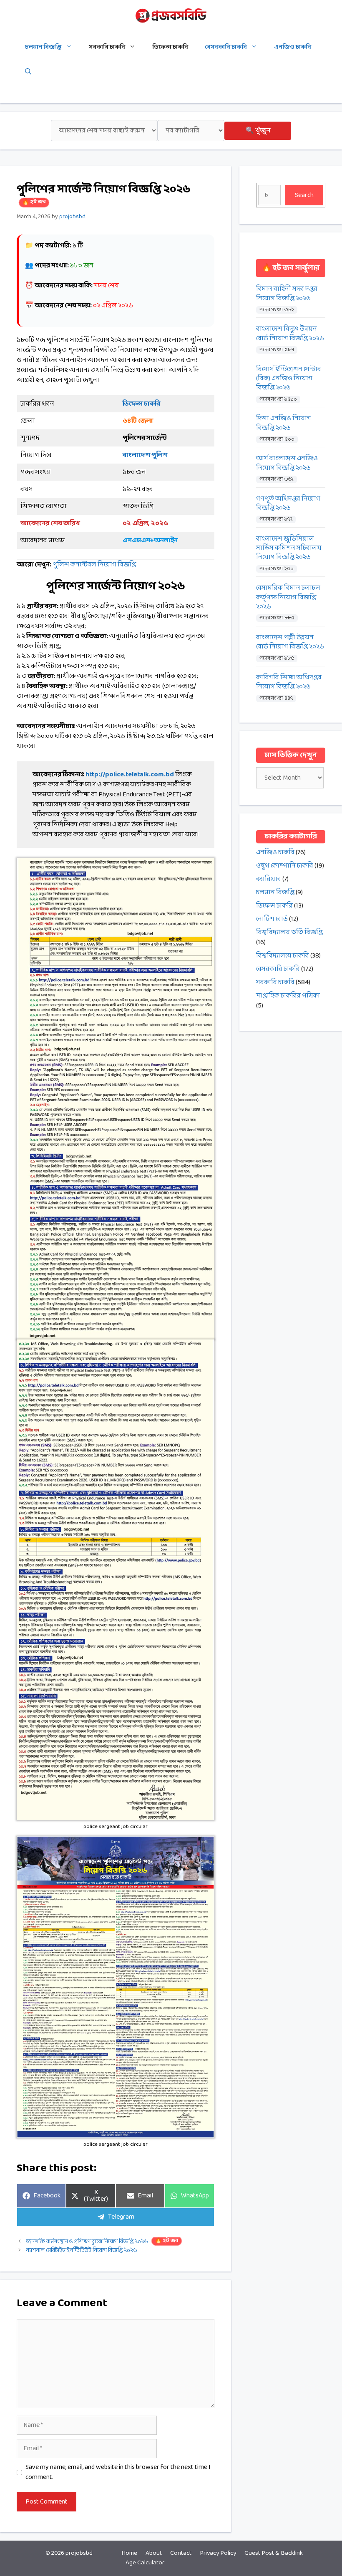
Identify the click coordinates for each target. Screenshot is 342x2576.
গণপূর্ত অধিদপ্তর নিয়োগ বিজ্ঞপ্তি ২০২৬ (288, 504)
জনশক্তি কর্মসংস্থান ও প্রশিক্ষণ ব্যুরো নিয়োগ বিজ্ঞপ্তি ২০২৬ (102, 2242)
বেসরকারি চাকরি (226, 47)
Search (304, 195)
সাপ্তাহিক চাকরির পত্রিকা (288, 996)
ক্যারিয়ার (269, 879)
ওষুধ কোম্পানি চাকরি (285, 866)
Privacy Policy (218, 2553)
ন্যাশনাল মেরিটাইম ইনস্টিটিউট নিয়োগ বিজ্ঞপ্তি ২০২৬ (82, 2251)
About (154, 2553)
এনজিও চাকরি (293, 47)
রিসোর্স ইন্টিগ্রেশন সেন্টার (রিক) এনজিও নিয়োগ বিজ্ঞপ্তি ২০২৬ (289, 379)
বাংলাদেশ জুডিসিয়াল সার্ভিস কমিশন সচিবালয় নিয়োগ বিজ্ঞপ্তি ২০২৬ (289, 548)
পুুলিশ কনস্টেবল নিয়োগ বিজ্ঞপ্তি (94, 565)
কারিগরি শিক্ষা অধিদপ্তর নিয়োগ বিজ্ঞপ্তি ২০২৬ (289, 682)
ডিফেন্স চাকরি (170, 47)
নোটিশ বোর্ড (272, 919)
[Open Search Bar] (28, 72)
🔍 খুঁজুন (258, 131)
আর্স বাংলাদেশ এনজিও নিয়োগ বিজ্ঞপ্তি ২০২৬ (287, 463)
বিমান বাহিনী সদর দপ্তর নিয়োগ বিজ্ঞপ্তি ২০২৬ (287, 294)
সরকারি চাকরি (107, 47)
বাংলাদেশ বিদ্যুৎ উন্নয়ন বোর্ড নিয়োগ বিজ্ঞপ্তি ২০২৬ (290, 334)
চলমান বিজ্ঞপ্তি (43, 47)
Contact (181, 2553)
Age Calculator (145, 2563)
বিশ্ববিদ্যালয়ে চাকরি (283, 956)
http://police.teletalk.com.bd (130, 774)
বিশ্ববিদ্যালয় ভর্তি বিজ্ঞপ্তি (289, 932)
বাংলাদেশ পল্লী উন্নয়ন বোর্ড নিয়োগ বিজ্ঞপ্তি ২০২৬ (290, 642)
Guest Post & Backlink (274, 2553)
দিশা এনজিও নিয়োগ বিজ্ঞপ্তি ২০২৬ (284, 423)
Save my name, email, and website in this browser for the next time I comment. (118, 2472)
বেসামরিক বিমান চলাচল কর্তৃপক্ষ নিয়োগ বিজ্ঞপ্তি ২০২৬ (288, 597)
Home (129, 2553)
